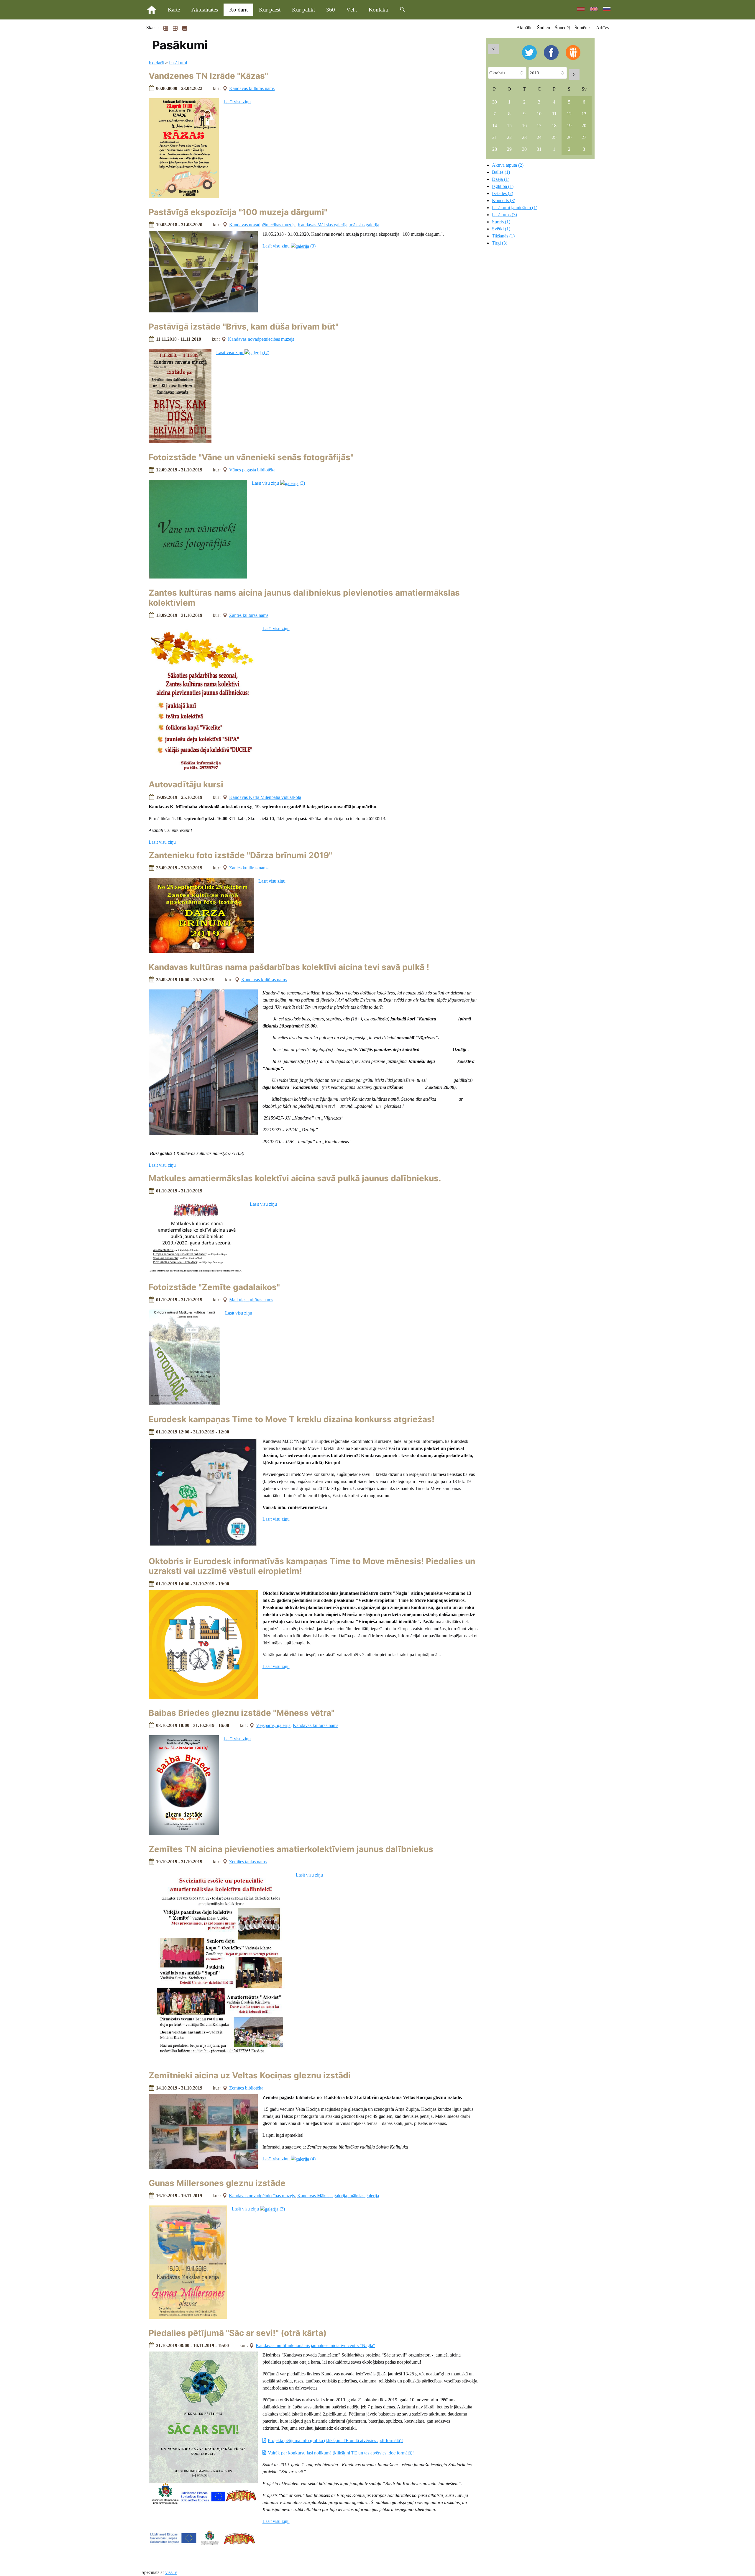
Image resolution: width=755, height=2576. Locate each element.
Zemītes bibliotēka (246, 2088)
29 (509, 149)
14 (495, 126)
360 (331, 10)
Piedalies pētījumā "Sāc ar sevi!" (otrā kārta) (238, 2333)
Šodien (544, 28)
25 (554, 137)
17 (539, 126)
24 (539, 137)
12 (569, 114)
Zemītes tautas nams (248, 1862)
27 (584, 137)
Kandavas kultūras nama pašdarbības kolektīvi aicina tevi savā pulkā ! (289, 967)
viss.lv (171, 2572)
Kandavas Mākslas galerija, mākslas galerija (338, 225)
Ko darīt (238, 10)
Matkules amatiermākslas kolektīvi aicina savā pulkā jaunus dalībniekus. (295, 1178)
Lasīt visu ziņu (237, 102)
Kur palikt (303, 10)
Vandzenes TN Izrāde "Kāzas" (208, 76)
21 (495, 137)
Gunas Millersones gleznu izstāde (217, 2183)
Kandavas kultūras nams (252, 88)
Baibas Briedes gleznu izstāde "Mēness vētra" (242, 1713)
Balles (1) (501, 172)
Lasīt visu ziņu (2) (243, 352)
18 (554, 126)
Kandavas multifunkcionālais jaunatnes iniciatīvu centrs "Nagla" (315, 2345)
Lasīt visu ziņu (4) (289, 2159)
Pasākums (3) (504, 215)
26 (569, 137)
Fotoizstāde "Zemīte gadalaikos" (214, 1287)
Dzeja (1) (501, 179)
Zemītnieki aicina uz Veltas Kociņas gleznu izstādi (250, 2075)
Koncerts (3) (504, 200)
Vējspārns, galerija (273, 1725)
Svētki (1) (501, 229)
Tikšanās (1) (503, 236)
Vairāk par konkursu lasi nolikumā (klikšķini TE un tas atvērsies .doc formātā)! (341, 2453)
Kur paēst (270, 10)
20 (584, 126)
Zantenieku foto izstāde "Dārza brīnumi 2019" (240, 855)
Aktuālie (524, 28)
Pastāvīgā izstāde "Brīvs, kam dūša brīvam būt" (244, 327)
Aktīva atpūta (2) (508, 165)
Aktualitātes (205, 10)
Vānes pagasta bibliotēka (252, 470)
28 (495, 149)
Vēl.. (352, 10)
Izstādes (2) (503, 193)
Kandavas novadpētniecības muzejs (262, 225)
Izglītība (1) (503, 186)
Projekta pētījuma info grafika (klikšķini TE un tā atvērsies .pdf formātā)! (335, 2440)
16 (524, 126)
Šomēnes (583, 28)
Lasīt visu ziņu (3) (289, 246)
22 (509, 137)
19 (569, 126)
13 (584, 114)
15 (509, 126)
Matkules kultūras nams (251, 1300)
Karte (174, 10)
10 (539, 114)
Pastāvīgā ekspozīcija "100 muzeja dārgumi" (238, 212)
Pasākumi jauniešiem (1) (515, 208)
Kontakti (379, 10)
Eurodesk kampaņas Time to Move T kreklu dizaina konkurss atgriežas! (292, 1419)
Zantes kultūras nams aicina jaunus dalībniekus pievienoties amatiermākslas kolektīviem (304, 598)
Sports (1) (501, 222)
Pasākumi (178, 63)
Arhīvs (602, 28)
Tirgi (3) (500, 243)
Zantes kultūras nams (249, 615)
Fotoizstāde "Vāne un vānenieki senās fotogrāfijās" (251, 457)
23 (524, 137)
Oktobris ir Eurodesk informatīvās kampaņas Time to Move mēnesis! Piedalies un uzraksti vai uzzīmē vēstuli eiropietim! (312, 1566)
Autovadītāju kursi (186, 784)
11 (554, 114)
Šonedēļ (562, 28)
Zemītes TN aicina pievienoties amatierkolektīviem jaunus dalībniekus (291, 1849)
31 (539, 149)
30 (495, 102)
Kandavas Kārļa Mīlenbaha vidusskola (265, 797)
